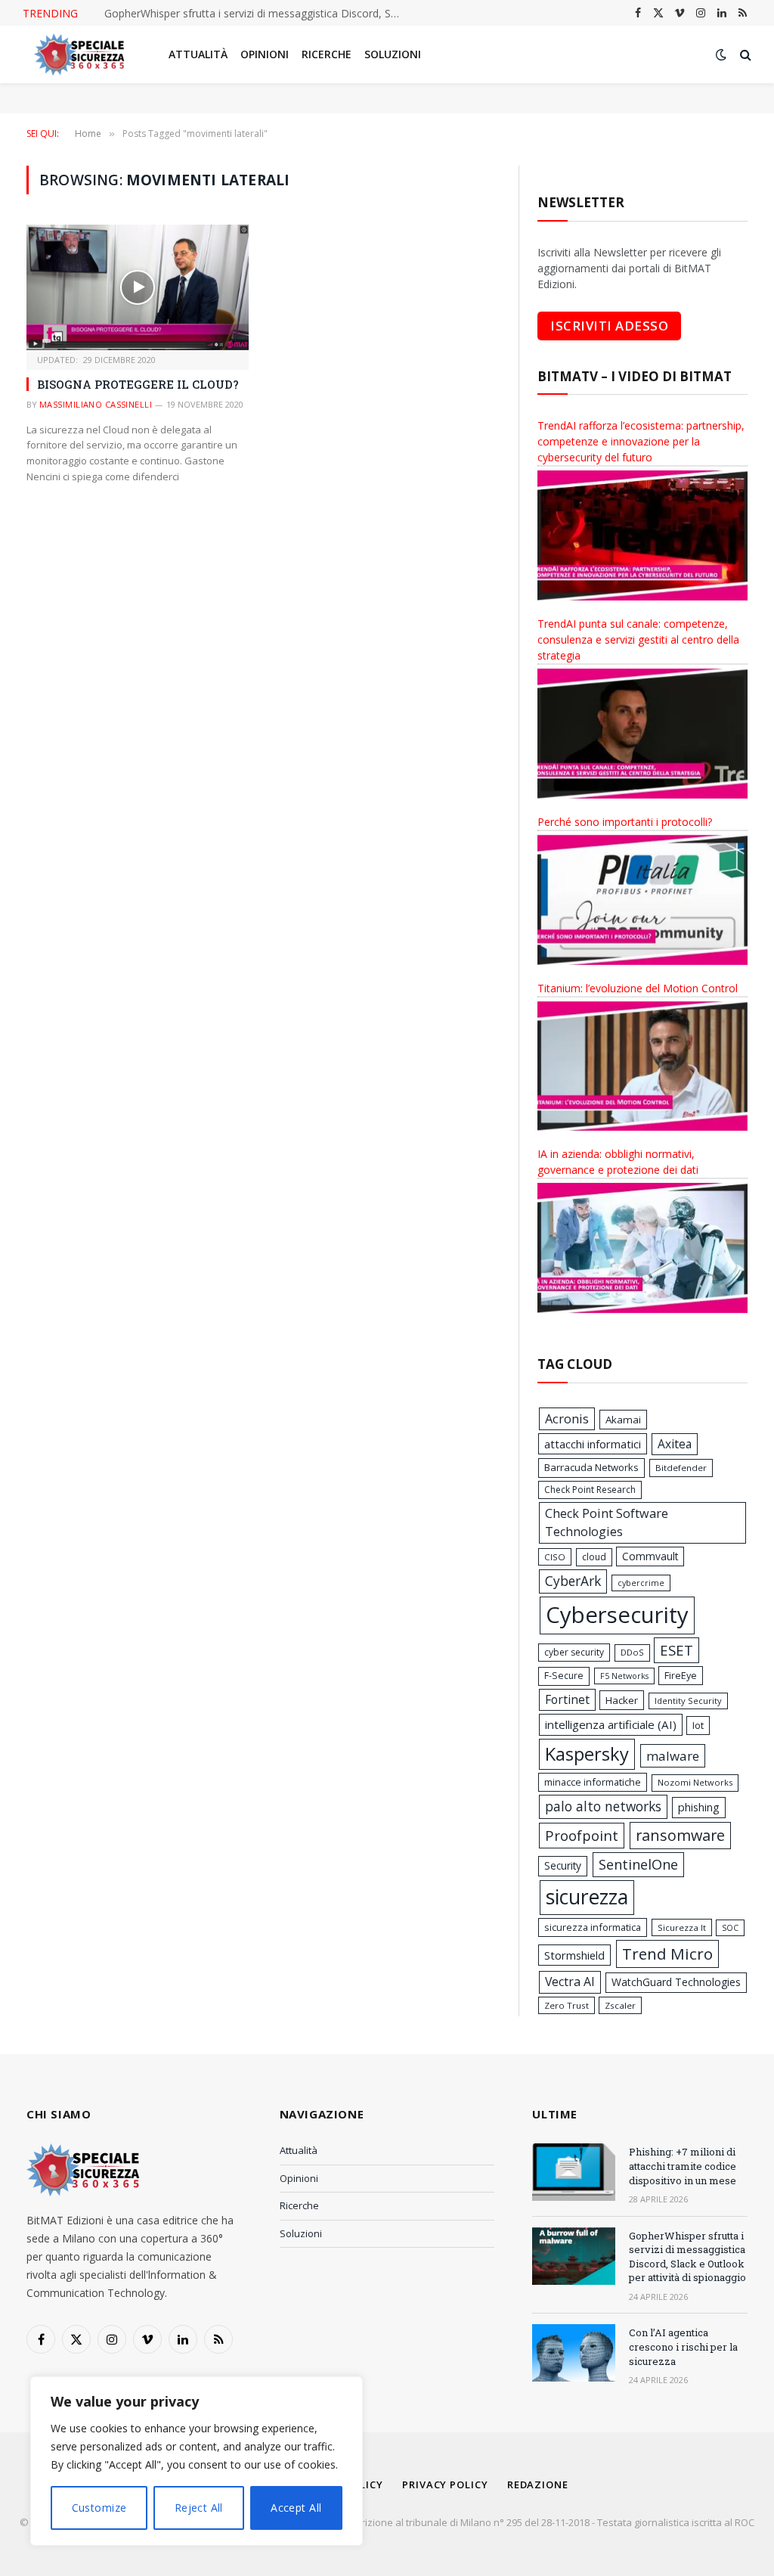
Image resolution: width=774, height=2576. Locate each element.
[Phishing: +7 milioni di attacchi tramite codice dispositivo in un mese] (574, 2172)
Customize (99, 2508)
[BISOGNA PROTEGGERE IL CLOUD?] (138, 287)
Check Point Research (590, 1490)
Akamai (623, 1420)
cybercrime (641, 1583)
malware (673, 1756)
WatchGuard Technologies (676, 1982)
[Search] (744, 55)
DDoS (632, 1652)
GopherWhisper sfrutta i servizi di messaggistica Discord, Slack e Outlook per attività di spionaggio (687, 2257)
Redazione (538, 2484)
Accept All (296, 2508)
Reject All (199, 2508)
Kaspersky (587, 1754)
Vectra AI (570, 1982)
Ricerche (327, 54)
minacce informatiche (593, 1782)
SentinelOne (638, 1864)
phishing (699, 1807)
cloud (594, 1557)
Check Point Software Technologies (607, 1522)
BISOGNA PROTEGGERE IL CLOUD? (138, 384)
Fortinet (567, 1699)
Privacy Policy (445, 2484)
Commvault (650, 1556)
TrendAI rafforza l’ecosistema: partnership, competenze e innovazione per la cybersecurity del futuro (641, 441)
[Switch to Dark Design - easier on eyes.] (721, 54)
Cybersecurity (617, 1615)
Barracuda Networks (591, 1467)
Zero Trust (567, 2005)
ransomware (680, 1835)
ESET (676, 1650)
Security (563, 1865)
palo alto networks (603, 1806)
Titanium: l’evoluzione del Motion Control (638, 988)
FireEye (681, 1675)
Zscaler (620, 2005)
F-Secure (564, 1676)
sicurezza (587, 1897)
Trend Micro (667, 1954)
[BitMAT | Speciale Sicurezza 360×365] (79, 54)
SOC (730, 1928)
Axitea (675, 1444)
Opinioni (265, 54)
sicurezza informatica (593, 1927)
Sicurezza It (682, 1927)
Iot (698, 1725)
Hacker (622, 1700)
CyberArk (573, 1581)
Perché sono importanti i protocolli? (625, 822)
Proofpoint (582, 1835)
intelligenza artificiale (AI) (611, 1724)
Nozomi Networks (695, 1782)
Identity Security (688, 1701)
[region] (197, 2461)
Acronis (567, 1419)
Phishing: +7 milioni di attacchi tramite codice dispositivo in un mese (683, 2166)
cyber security (574, 1652)
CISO (555, 1557)
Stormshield (574, 1955)
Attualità (198, 54)
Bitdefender (681, 1468)
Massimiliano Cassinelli (96, 404)
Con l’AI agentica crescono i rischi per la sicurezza (225, 14)
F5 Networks (624, 1676)
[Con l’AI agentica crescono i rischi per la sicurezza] (574, 2353)
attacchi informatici (593, 1444)
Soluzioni (393, 54)
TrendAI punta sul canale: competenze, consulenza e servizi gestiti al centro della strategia (638, 639)
